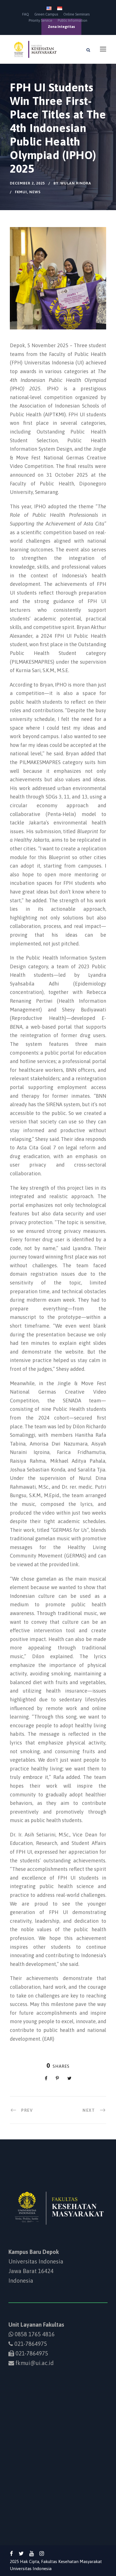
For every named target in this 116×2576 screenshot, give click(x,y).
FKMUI (21, 192)
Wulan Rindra (76, 183)
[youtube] (32, 2553)
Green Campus (46, 14)
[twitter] (21, 2553)
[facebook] (11, 2553)
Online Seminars (76, 14)
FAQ (26, 14)
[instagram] (42, 2553)
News (35, 192)
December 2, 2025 (27, 183)
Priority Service (41, 20)
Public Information (72, 20)
